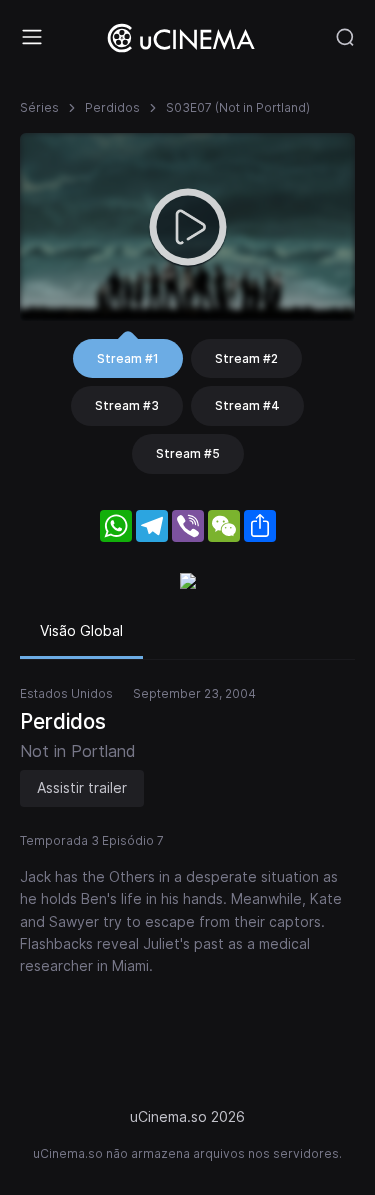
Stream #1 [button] (128, 358)
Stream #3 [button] (127, 405)
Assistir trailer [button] (82, 787)
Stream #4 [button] (247, 405)
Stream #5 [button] (188, 453)
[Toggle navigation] (32, 37)
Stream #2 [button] (246, 358)
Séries (39, 107)
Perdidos (112, 107)
